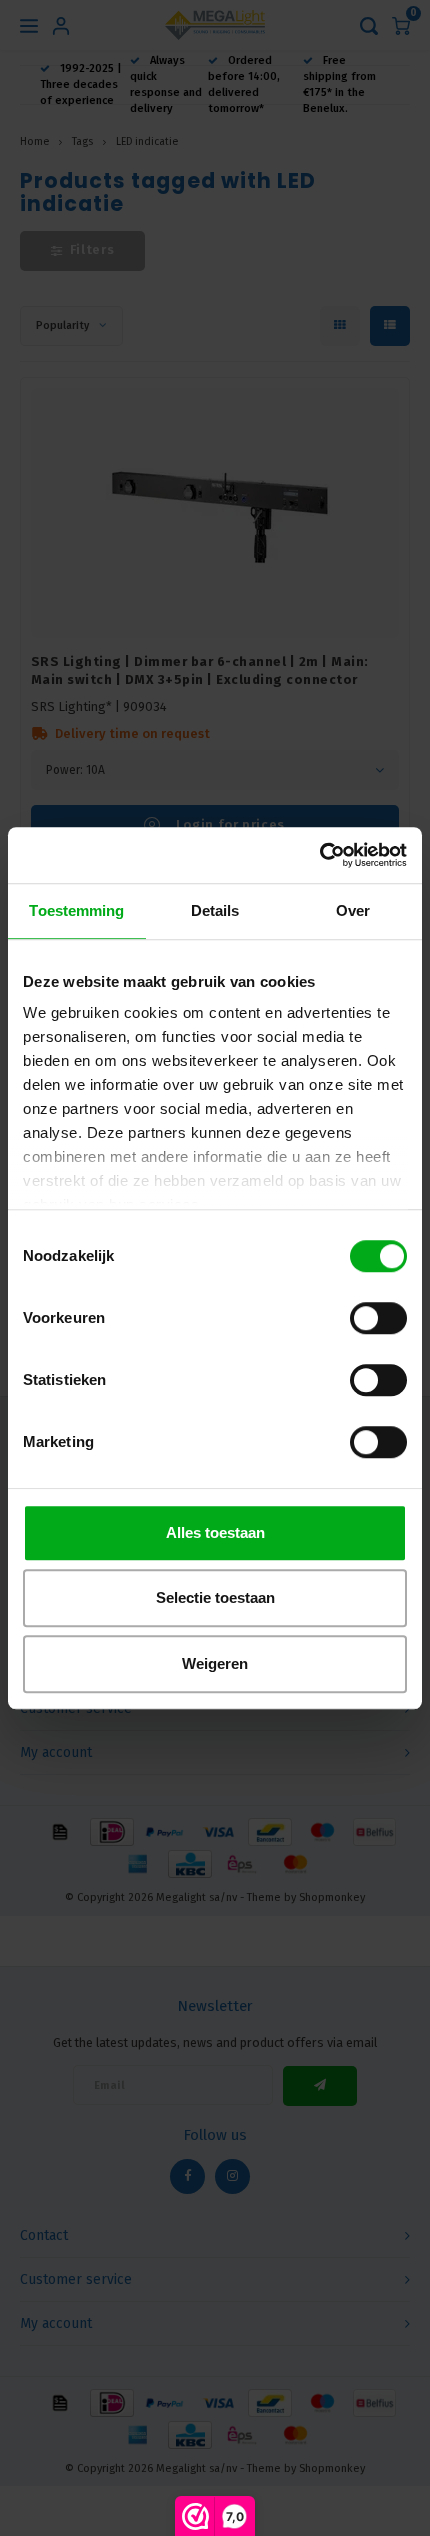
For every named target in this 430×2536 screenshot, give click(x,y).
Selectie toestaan (215, 1597)
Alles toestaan (215, 1532)
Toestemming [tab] (76, 910)
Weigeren (215, 1663)
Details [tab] (215, 910)
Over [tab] (353, 910)
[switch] (378, 1318)
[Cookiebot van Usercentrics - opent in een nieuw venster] (319, 855)
